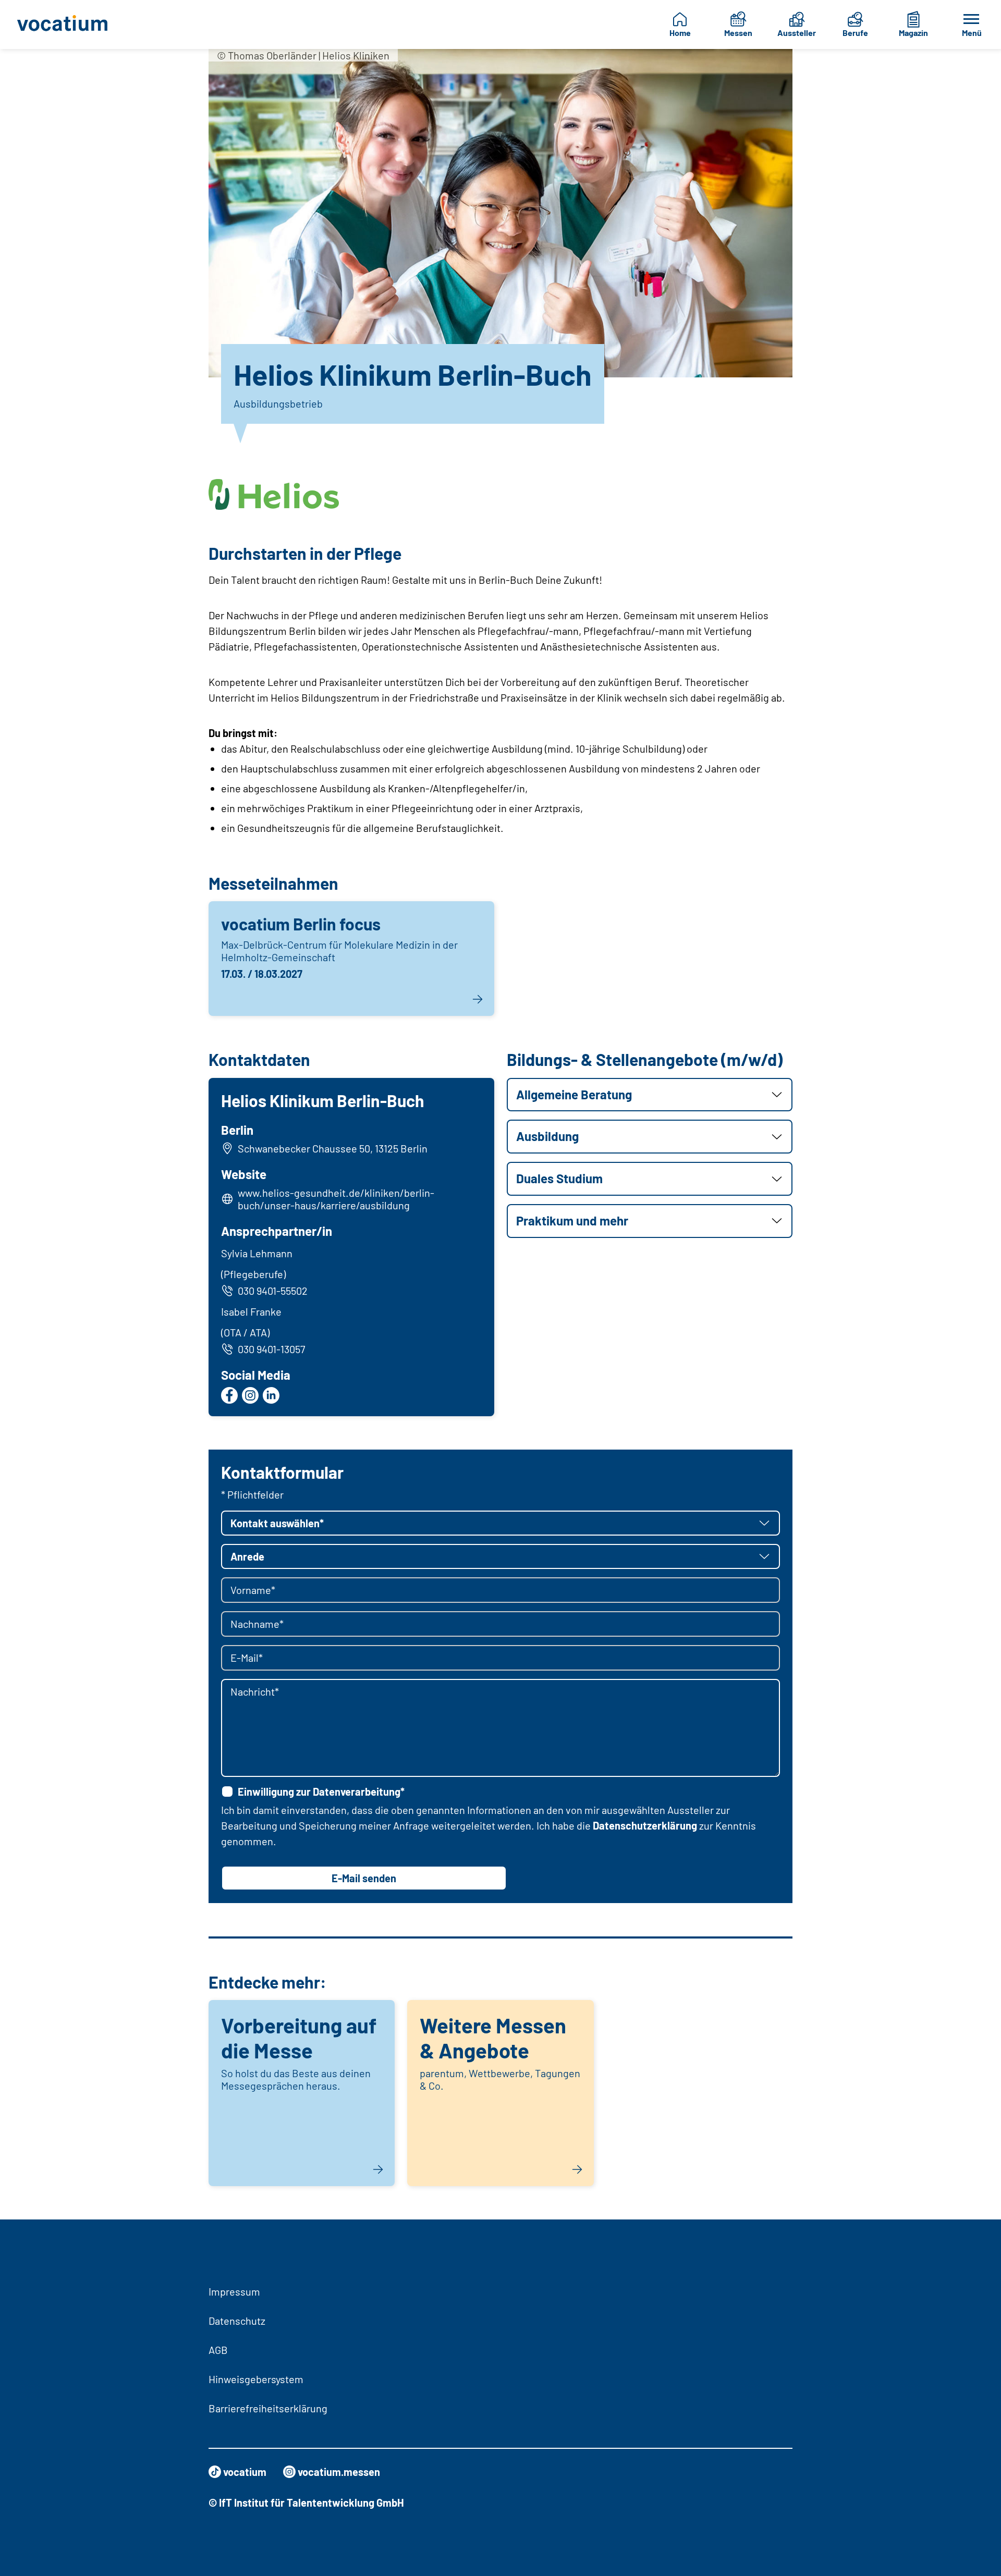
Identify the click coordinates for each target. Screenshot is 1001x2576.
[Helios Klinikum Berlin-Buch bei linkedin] (271, 1395)
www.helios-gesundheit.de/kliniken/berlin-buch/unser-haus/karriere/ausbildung (336, 1199)
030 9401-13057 (271, 1349)
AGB (218, 2350)
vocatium (245, 2472)
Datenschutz (237, 2321)
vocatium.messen (339, 2472)
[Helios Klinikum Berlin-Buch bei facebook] (229, 1395)
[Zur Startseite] (70, 24)
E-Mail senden (364, 1878)
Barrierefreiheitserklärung (268, 2408)
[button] (650, 1095)
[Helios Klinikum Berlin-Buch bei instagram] (250, 1395)
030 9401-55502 (273, 1291)
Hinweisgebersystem (256, 2379)
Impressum (234, 2291)
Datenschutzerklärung (645, 1825)
